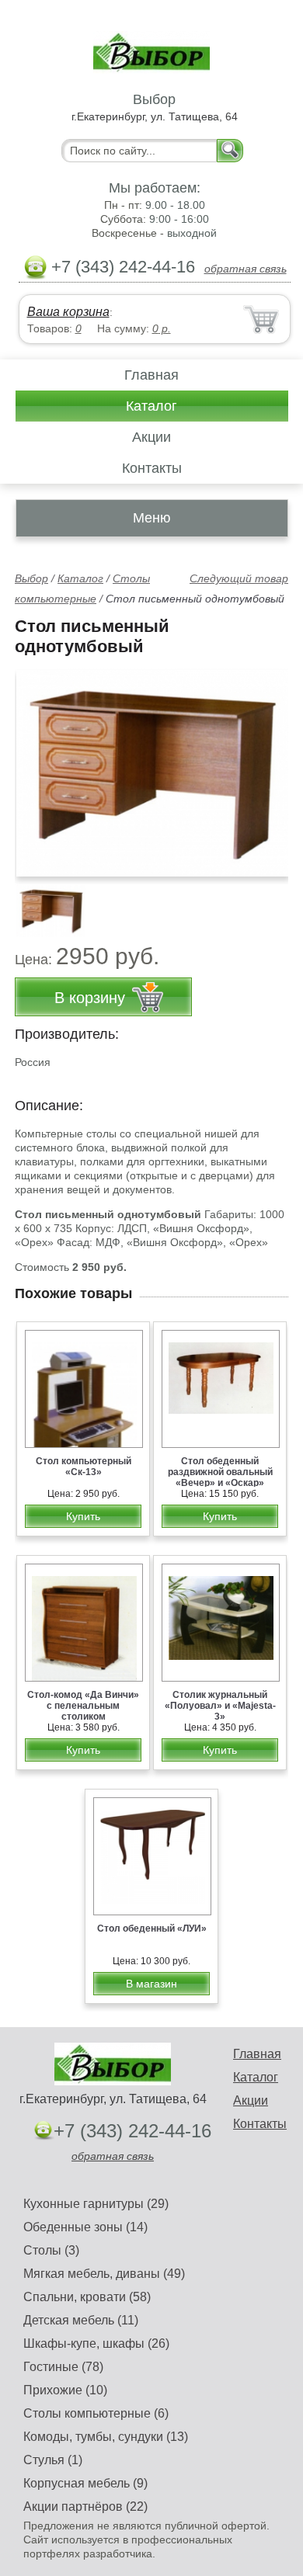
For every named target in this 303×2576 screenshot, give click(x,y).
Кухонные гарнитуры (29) (96, 2204)
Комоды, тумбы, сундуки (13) (106, 2437)
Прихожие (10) (65, 2390)
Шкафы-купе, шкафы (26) (96, 2343)
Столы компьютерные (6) (96, 2413)
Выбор (31, 578)
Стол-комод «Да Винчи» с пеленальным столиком (83, 1706)
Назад (40, 765)
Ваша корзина (68, 312)
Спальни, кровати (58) (87, 2297)
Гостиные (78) (63, 2367)
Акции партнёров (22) (85, 2507)
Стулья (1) (53, 2460)
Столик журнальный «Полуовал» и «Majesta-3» (220, 1706)
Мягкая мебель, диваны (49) (104, 2274)
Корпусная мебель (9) (85, 2483)
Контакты (152, 468)
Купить (83, 1516)
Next (271, 902)
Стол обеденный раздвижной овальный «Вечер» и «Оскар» (220, 1472)
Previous (44, 902)
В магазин (151, 1984)
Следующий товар (239, 578)
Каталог (151, 406)
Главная (151, 375)
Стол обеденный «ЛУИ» (152, 1929)
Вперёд (263, 765)
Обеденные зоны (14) (85, 2227)
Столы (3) (51, 2250)
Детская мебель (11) (81, 2320)
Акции (151, 437)
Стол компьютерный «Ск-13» (84, 1467)
